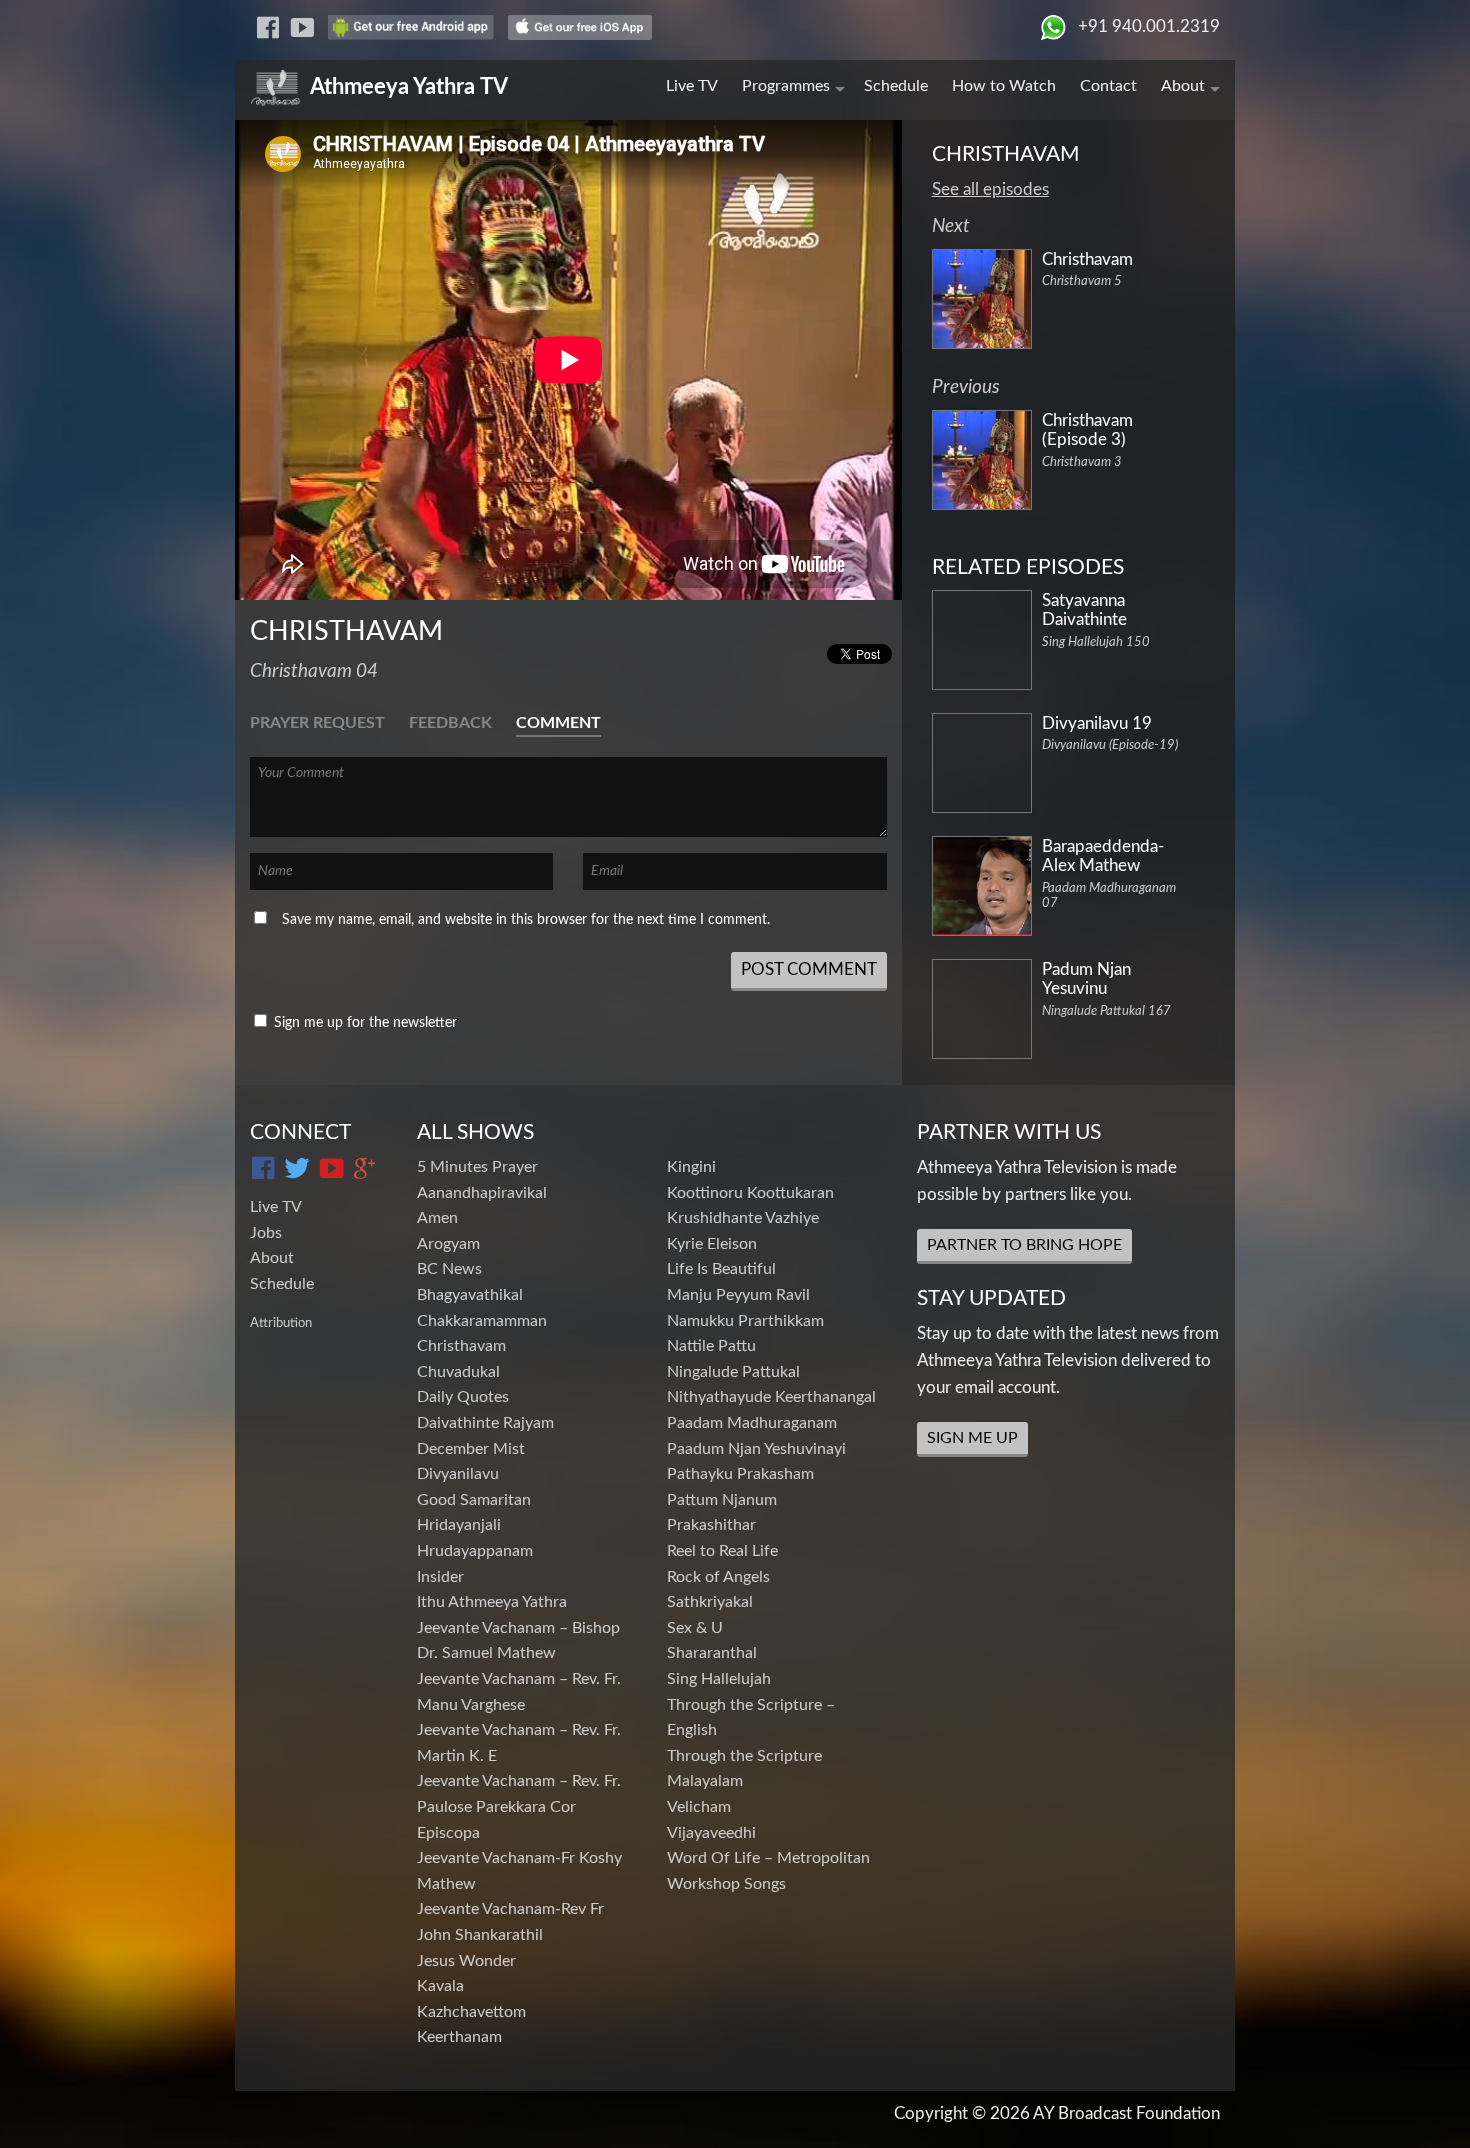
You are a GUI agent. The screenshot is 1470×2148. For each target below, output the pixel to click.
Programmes (786, 86)
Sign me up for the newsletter (363, 1023)
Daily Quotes (463, 1397)
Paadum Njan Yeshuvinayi (756, 1449)
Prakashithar (711, 1525)
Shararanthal (712, 1653)
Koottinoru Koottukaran (750, 1193)
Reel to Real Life (722, 1551)
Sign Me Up (972, 1438)
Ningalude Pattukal (733, 1372)
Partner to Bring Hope (1024, 1245)
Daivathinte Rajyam (485, 1423)
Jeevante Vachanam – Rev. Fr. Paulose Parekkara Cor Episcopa (519, 1806)
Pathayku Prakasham (740, 1474)
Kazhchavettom (471, 2012)
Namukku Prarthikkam (745, 1321)
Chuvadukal (458, 1372)
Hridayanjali (459, 1525)
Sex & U (695, 1628)
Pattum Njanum (722, 1500)
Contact (1108, 86)
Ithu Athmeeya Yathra (492, 1602)
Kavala (440, 1986)
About (1183, 86)
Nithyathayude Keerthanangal (771, 1397)
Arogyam (448, 1244)
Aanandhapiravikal (482, 1193)
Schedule (896, 86)
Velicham (699, 1807)
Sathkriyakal (710, 1602)
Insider (440, 1577)
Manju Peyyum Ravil (738, 1295)
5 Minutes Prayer (477, 1167)
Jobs (266, 1233)
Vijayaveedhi (711, 1833)
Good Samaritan (474, 1500)
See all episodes (990, 189)
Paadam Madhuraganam (752, 1423)
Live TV (692, 86)
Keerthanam (459, 2037)
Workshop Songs (726, 1884)
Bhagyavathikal (470, 1295)
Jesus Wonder (466, 1961)
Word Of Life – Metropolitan (768, 1858)
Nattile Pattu (711, 1346)
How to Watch (1004, 86)
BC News (449, 1269)
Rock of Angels (718, 1577)
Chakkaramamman (482, 1321)
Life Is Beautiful (721, 1269)
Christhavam (461, 1346)
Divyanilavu (458, 1474)
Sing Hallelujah (719, 1679)
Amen (437, 1218)
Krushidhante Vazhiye (743, 1218)
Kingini (691, 1167)
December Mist (471, 1449)
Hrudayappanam (475, 1551)
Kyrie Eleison (712, 1244)
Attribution (281, 1323)
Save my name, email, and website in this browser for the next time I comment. (526, 920)
